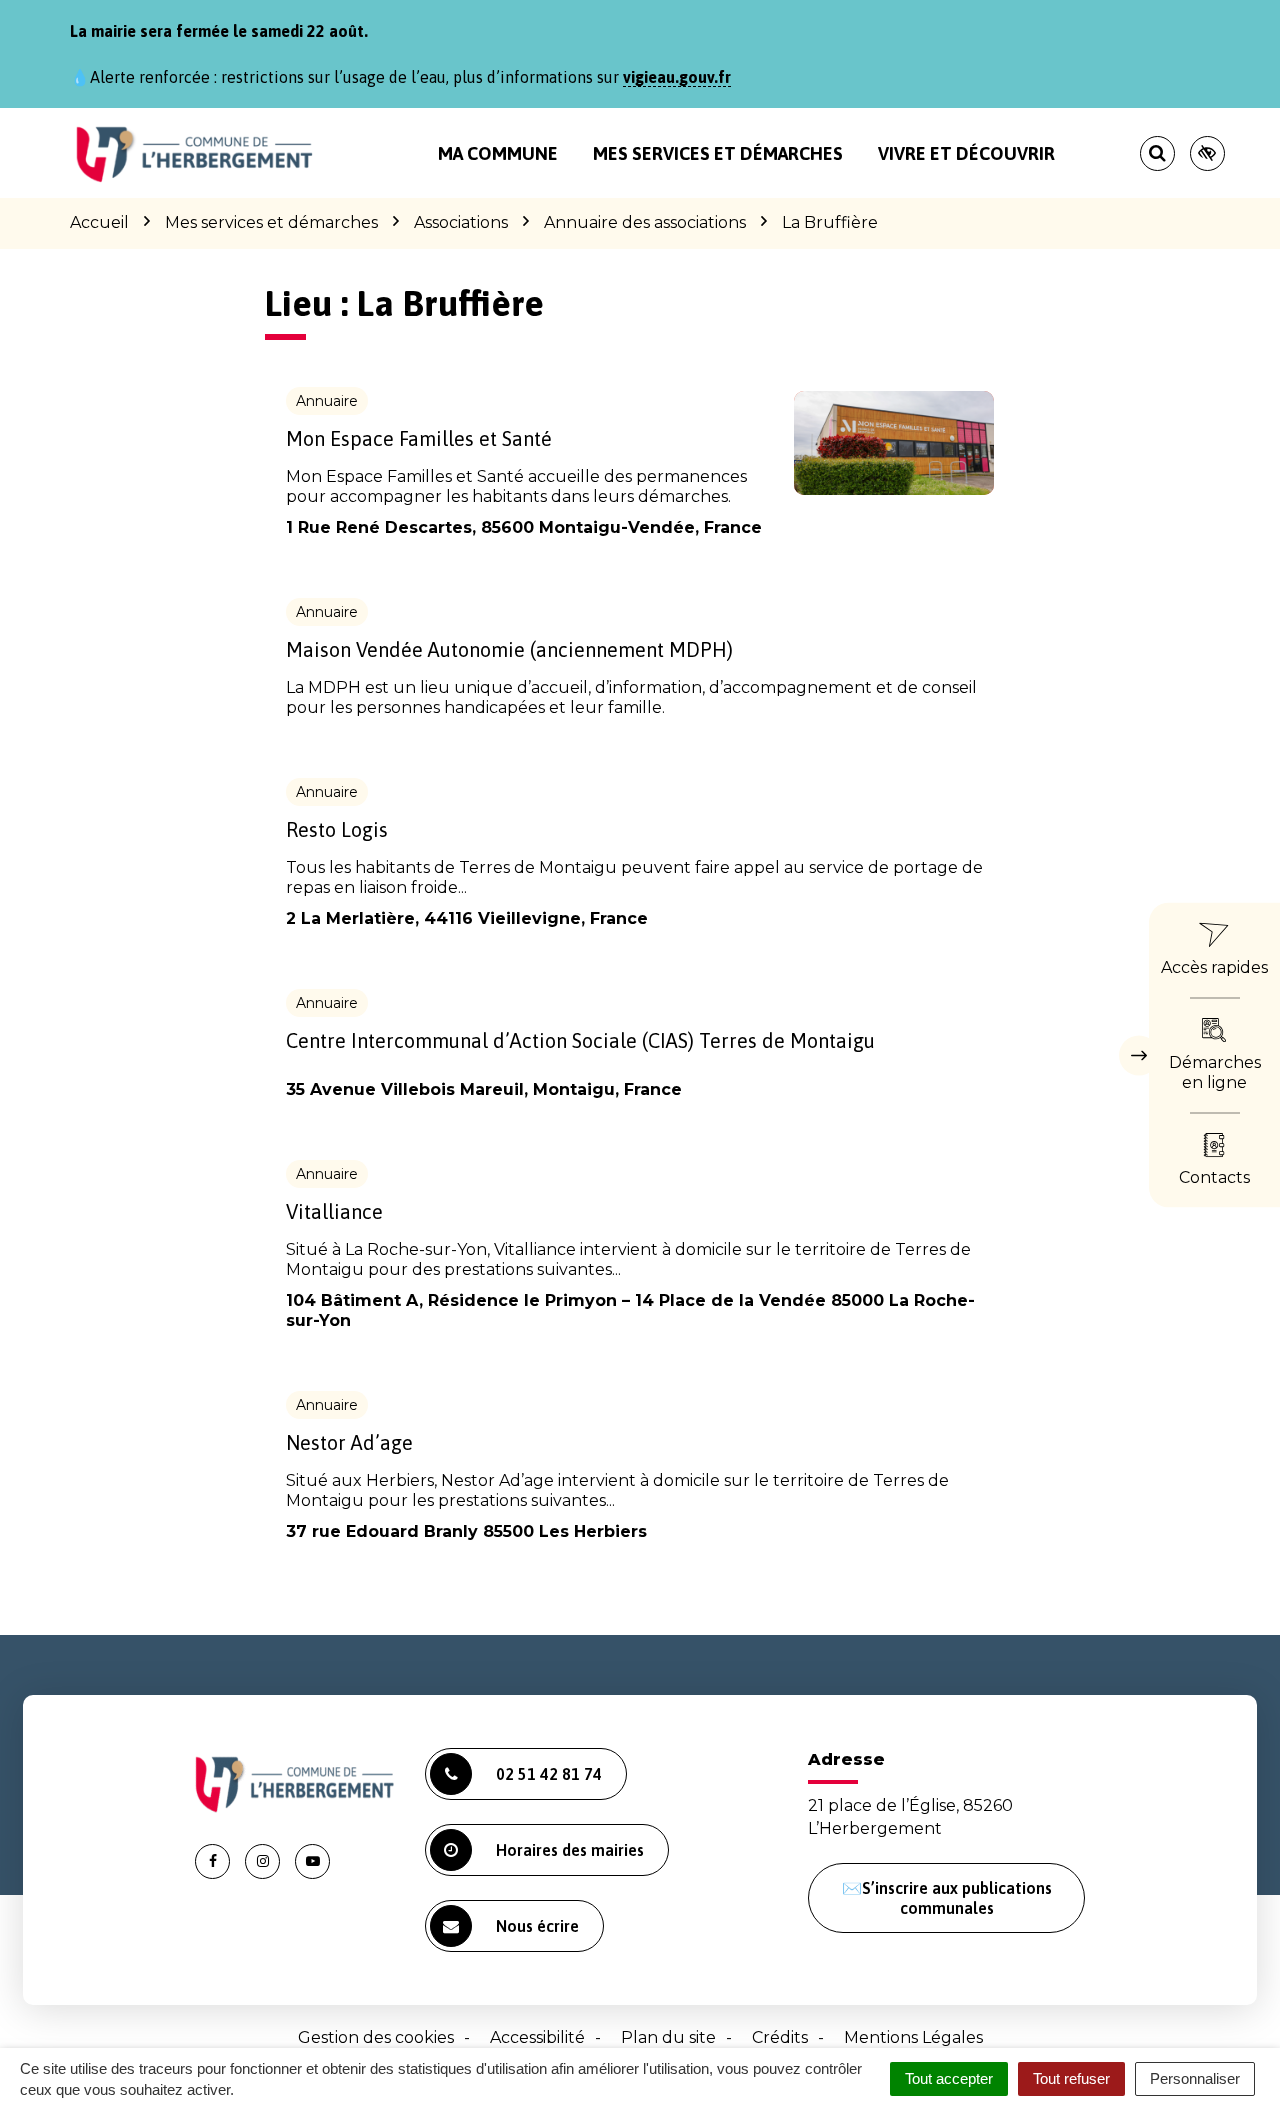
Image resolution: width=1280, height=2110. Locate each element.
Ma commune (498, 153)
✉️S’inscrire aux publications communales (947, 1898)
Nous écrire (537, 1926)
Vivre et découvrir (966, 153)
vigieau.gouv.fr (677, 77)
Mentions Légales (913, 2037)
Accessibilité (537, 2037)
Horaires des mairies (570, 1850)
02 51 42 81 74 (549, 1774)
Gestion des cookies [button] (376, 2037)
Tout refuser (1071, 2078)
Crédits (780, 2037)
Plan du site (668, 2037)
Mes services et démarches (718, 153)
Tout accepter (949, 2078)
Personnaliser (1195, 2078)
